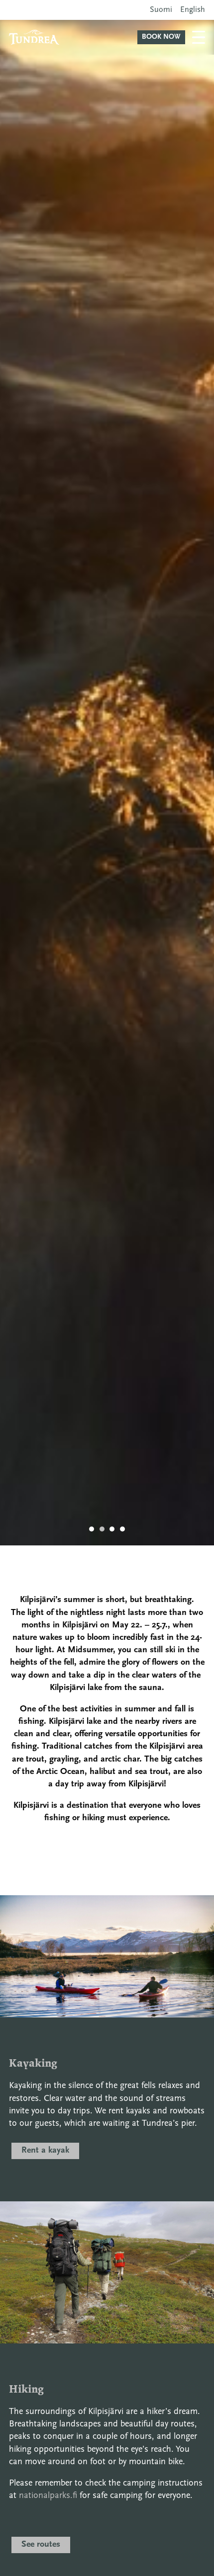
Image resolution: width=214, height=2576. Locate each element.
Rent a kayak (45, 2151)
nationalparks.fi (48, 2496)
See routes (41, 2545)
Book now (161, 37)
